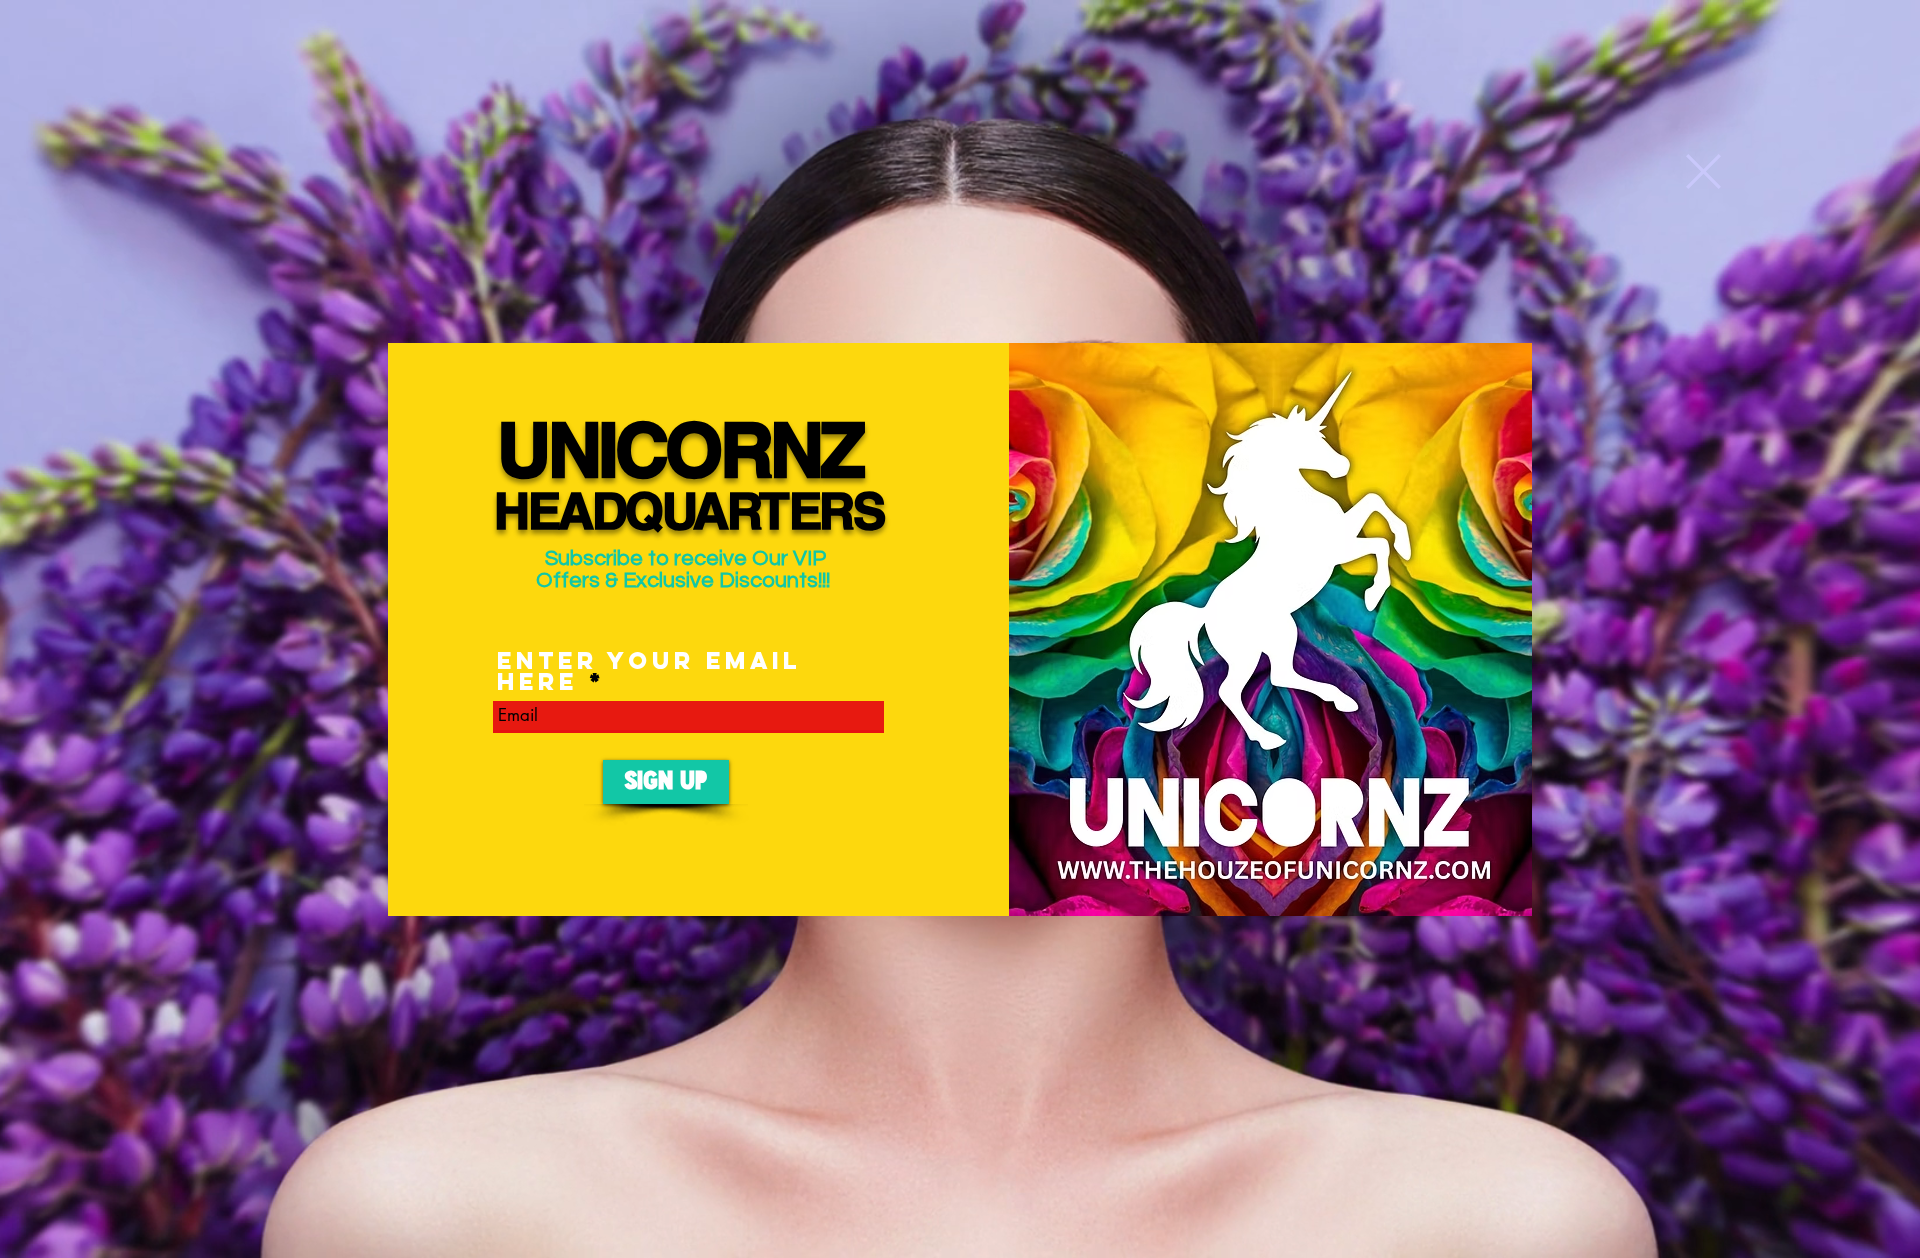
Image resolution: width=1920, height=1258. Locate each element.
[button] (1703, 171)
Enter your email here (649, 671)
